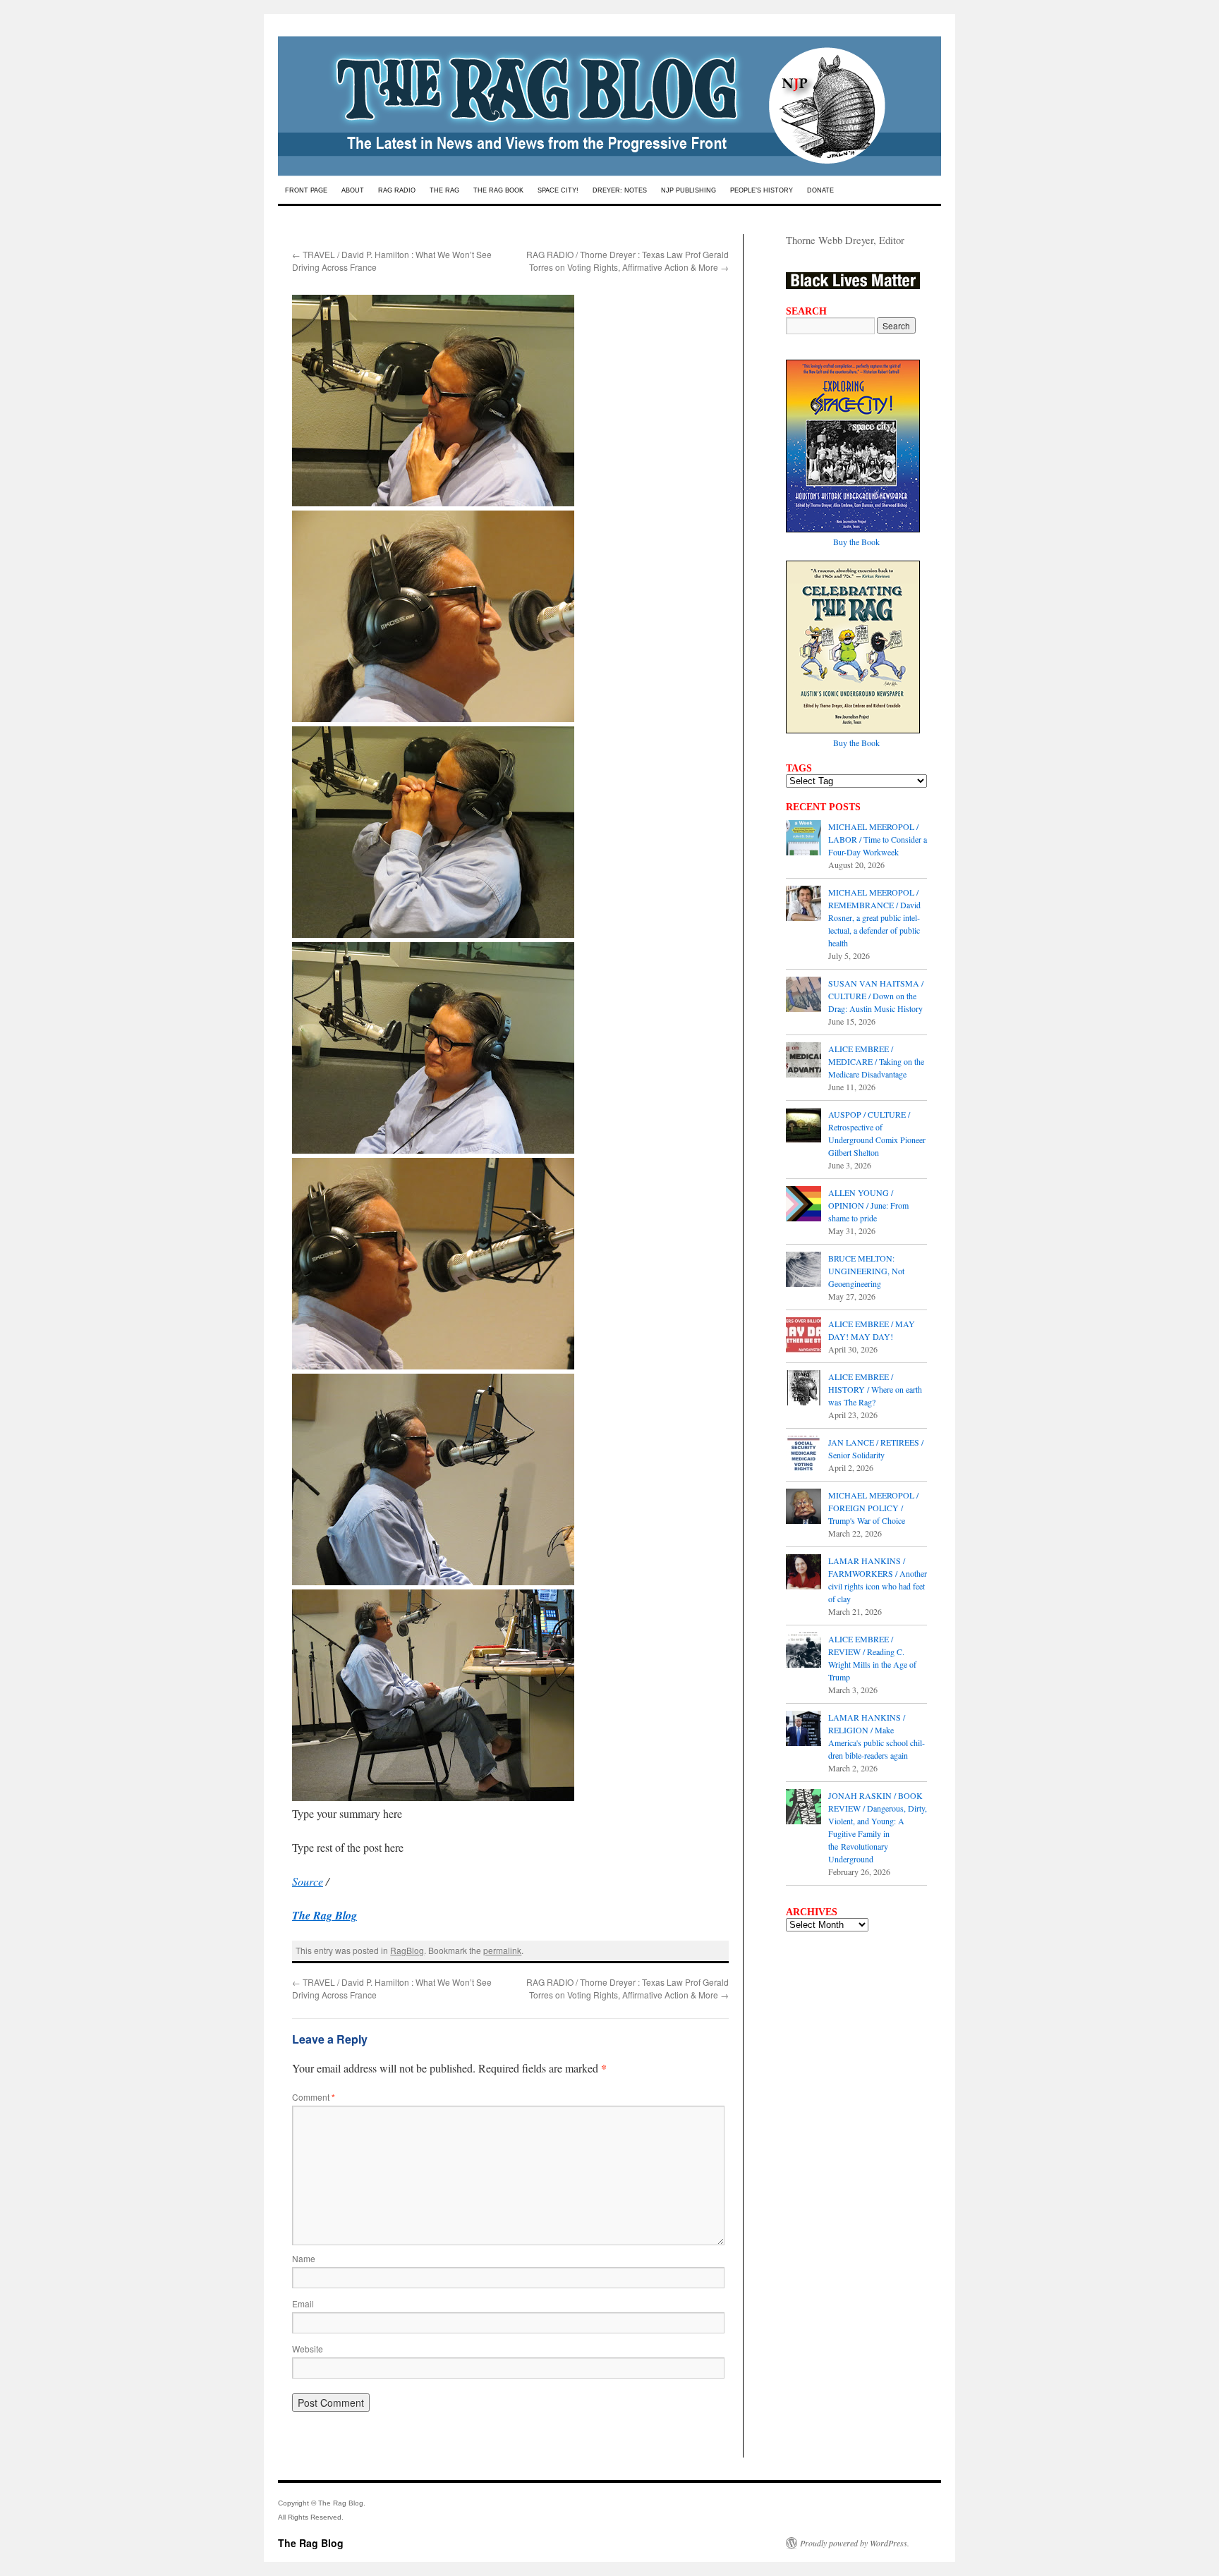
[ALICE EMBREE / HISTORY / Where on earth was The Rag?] (803, 1389)
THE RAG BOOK (498, 190)
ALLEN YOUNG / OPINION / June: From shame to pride (868, 1205)
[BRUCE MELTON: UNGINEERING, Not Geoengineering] (803, 1271)
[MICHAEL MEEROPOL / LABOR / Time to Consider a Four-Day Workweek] (803, 839)
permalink (502, 1950)
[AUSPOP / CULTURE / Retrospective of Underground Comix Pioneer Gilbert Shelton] (803, 1127)
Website (308, 2349)
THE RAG (444, 190)
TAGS (799, 768)
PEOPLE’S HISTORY (762, 190)
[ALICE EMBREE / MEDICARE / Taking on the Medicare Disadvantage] (803, 1061)
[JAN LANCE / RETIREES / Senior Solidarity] (803, 1455)
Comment (314, 2097)
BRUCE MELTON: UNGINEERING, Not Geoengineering (866, 1271)
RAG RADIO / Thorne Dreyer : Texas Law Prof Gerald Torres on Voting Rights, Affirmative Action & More (627, 261)
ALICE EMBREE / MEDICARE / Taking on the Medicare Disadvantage (876, 1061)
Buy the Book (856, 542)
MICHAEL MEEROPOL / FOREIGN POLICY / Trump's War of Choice (873, 1508)
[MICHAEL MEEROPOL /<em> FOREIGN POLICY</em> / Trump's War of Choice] (803, 1508)
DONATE (820, 190)
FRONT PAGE (306, 190)
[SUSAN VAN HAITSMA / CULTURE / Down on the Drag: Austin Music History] (803, 996)
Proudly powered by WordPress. (855, 2543)
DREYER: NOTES (620, 190)
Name (304, 2258)
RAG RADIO (397, 190)
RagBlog (407, 1950)
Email (303, 2303)
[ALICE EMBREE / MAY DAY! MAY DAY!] (803, 1336)
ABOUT (353, 190)
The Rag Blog (311, 2543)
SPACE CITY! (558, 190)
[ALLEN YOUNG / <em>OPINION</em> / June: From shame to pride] (803, 1205)
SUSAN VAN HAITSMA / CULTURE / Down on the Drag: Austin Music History (876, 996)
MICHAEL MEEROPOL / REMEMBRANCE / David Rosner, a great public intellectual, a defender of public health (874, 917)
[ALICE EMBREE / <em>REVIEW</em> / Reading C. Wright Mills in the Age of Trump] (803, 1652)
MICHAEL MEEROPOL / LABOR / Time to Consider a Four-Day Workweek (878, 839)
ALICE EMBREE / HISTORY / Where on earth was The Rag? (875, 1389)
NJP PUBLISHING (689, 190)
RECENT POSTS (823, 807)
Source (308, 1881)
